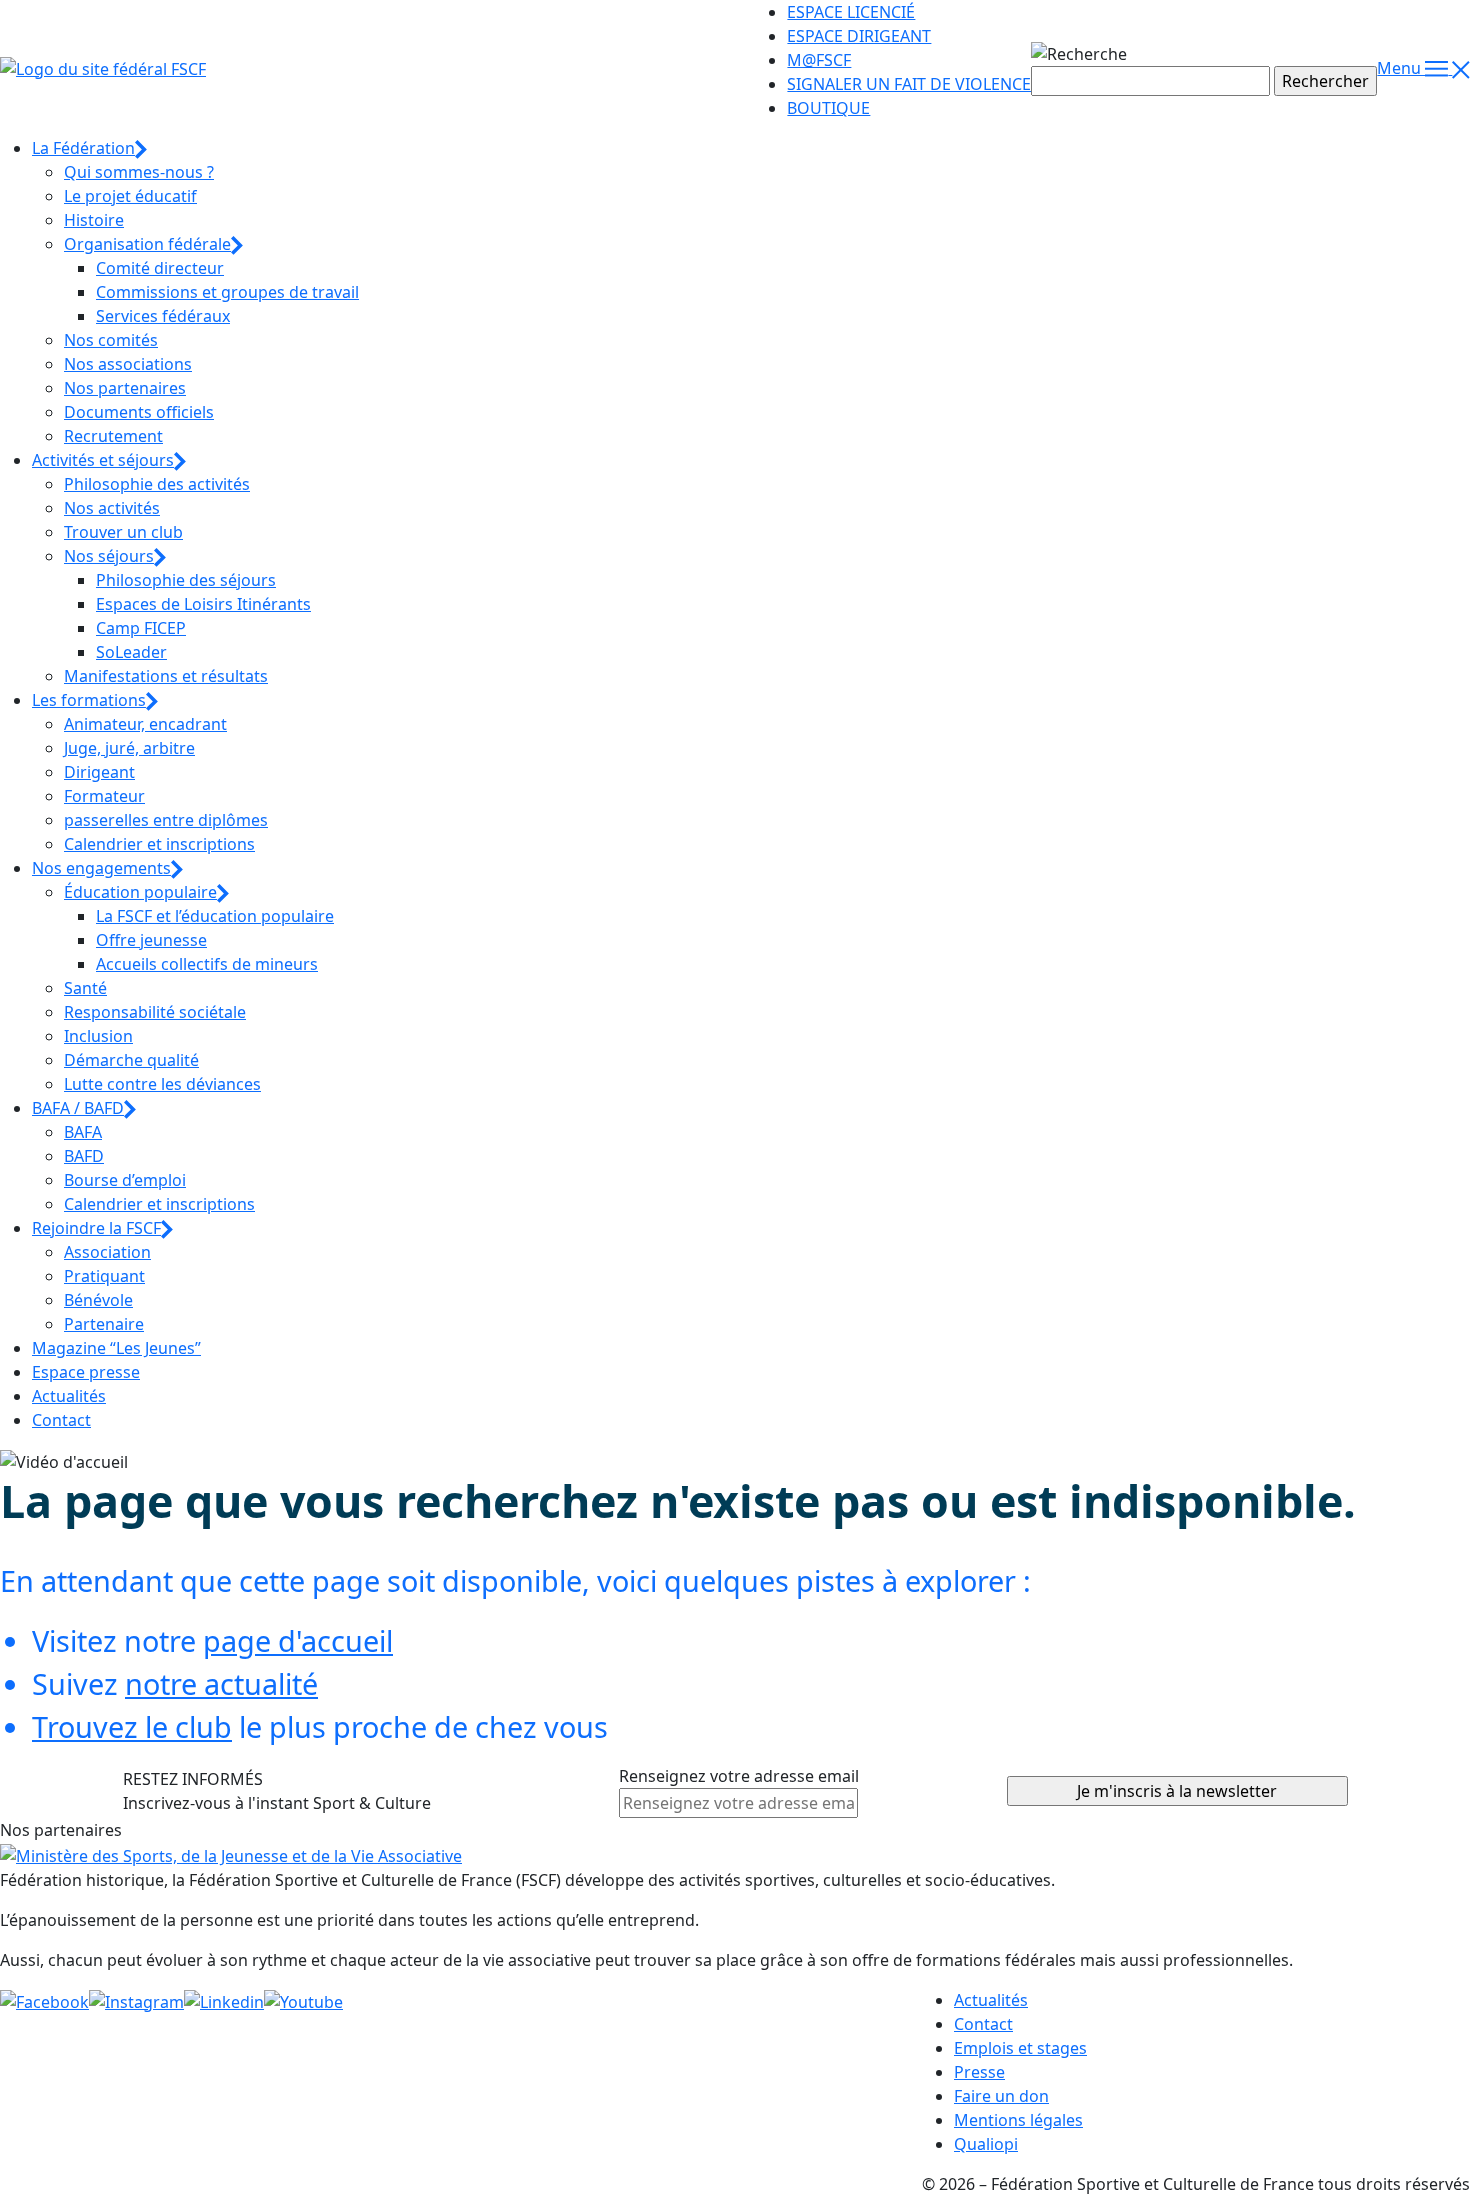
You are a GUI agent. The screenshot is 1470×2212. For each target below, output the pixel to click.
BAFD (84, 1156)
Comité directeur (160, 268)
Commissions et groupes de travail (227, 292)
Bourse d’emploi (125, 1180)
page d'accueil (298, 1640)
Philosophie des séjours (186, 580)
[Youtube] (303, 2000)
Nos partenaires (125, 388)
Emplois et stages (1020, 2048)
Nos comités (111, 340)
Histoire (94, 220)
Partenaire (104, 1324)
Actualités (69, 1396)
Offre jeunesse (151, 940)
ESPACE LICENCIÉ (851, 12)
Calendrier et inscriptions (159, 844)
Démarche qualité (131, 1060)
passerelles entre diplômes (166, 820)
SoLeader (131, 652)
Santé (85, 988)
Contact (61, 1420)
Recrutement (113, 436)
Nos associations (128, 364)
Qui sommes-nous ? (139, 172)
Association (107, 1252)
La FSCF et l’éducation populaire (215, 916)
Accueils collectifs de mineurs (207, 964)
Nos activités (112, 508)
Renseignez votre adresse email (739, 1776)
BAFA (83, 1132)
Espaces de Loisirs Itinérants (203, 604)
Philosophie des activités (157, 484)
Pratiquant (104, 1276)
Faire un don (1001, 2096)
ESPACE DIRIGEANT (859, 36)
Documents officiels (139, 412)
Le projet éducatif (130, 196)
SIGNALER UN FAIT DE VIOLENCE (909, 84)
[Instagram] (136, 2000)
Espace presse (86, 1372)
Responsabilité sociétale (155, 1012)
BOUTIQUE (828, 108)
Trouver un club (123, 532)
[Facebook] (44, 2000)
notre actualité (221, 1683)
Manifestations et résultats (166, 676)
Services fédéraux (163, 316)
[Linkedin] (224, 2000)
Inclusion (98, 1036)
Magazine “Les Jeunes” (116, 1348)
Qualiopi (986, 2144)
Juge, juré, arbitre (129, 748)
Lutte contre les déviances (162, 1084)
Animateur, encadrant (145, 724)
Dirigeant (99, 772)
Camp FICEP (141, 628)
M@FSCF (819, 60)
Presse (979, 2072)
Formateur (104, 796)
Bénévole (98, 1300)
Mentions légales (1018, 2120)
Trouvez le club (132, 1726)
